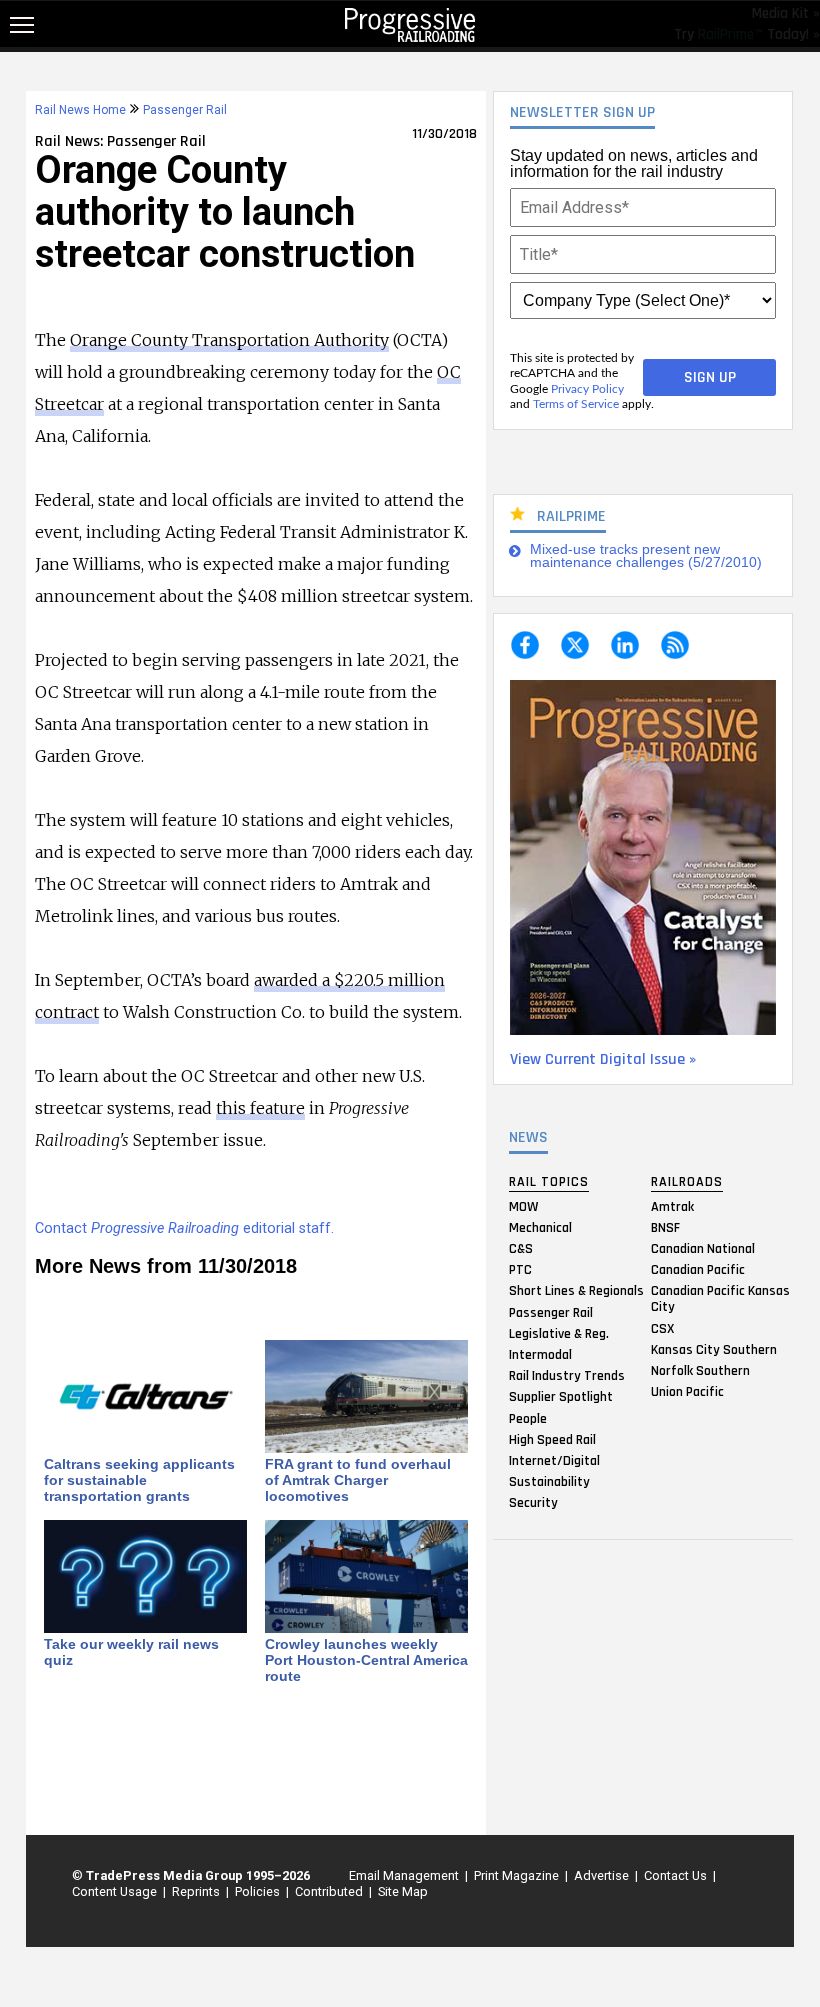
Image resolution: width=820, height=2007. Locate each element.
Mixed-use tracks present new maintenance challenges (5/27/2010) (646, 556)
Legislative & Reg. (559, 1333)
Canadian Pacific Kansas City (720, 1299)
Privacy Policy (587, 389)
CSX (662, 1328)
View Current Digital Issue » (603, 1059)
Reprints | (197, 1891)
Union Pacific (687, 1392)
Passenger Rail (551, 1312)
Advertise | (603, 1875)
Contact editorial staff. (184, 1228)
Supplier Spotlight (561, 1397)
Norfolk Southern (700, 1370)
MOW (523, 1206)
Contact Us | (677, 1875)
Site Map (403, 1891)
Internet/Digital (554, 1460)
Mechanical (540, 1227)
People (528, 1418)
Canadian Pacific (698, 1270)
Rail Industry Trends (567, 1376)
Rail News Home (80, 110)
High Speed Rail (552, 1439)
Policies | (259, 1891)
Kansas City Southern (714, 1349)
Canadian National (703, 1249)
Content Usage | (116, 1891)
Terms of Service (576, 404)
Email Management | (405, 1875)
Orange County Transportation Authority (229, 340)
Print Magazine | (518, 1875)
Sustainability (549, 1482)
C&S (521, 1249)
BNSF (665, 1227)
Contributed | (330, 1891)
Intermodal (540, 1354)
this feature (260, 1108)
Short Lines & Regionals (576, 1291)
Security (533, 1503)
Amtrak (672, 1206)
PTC (520, 1270)
